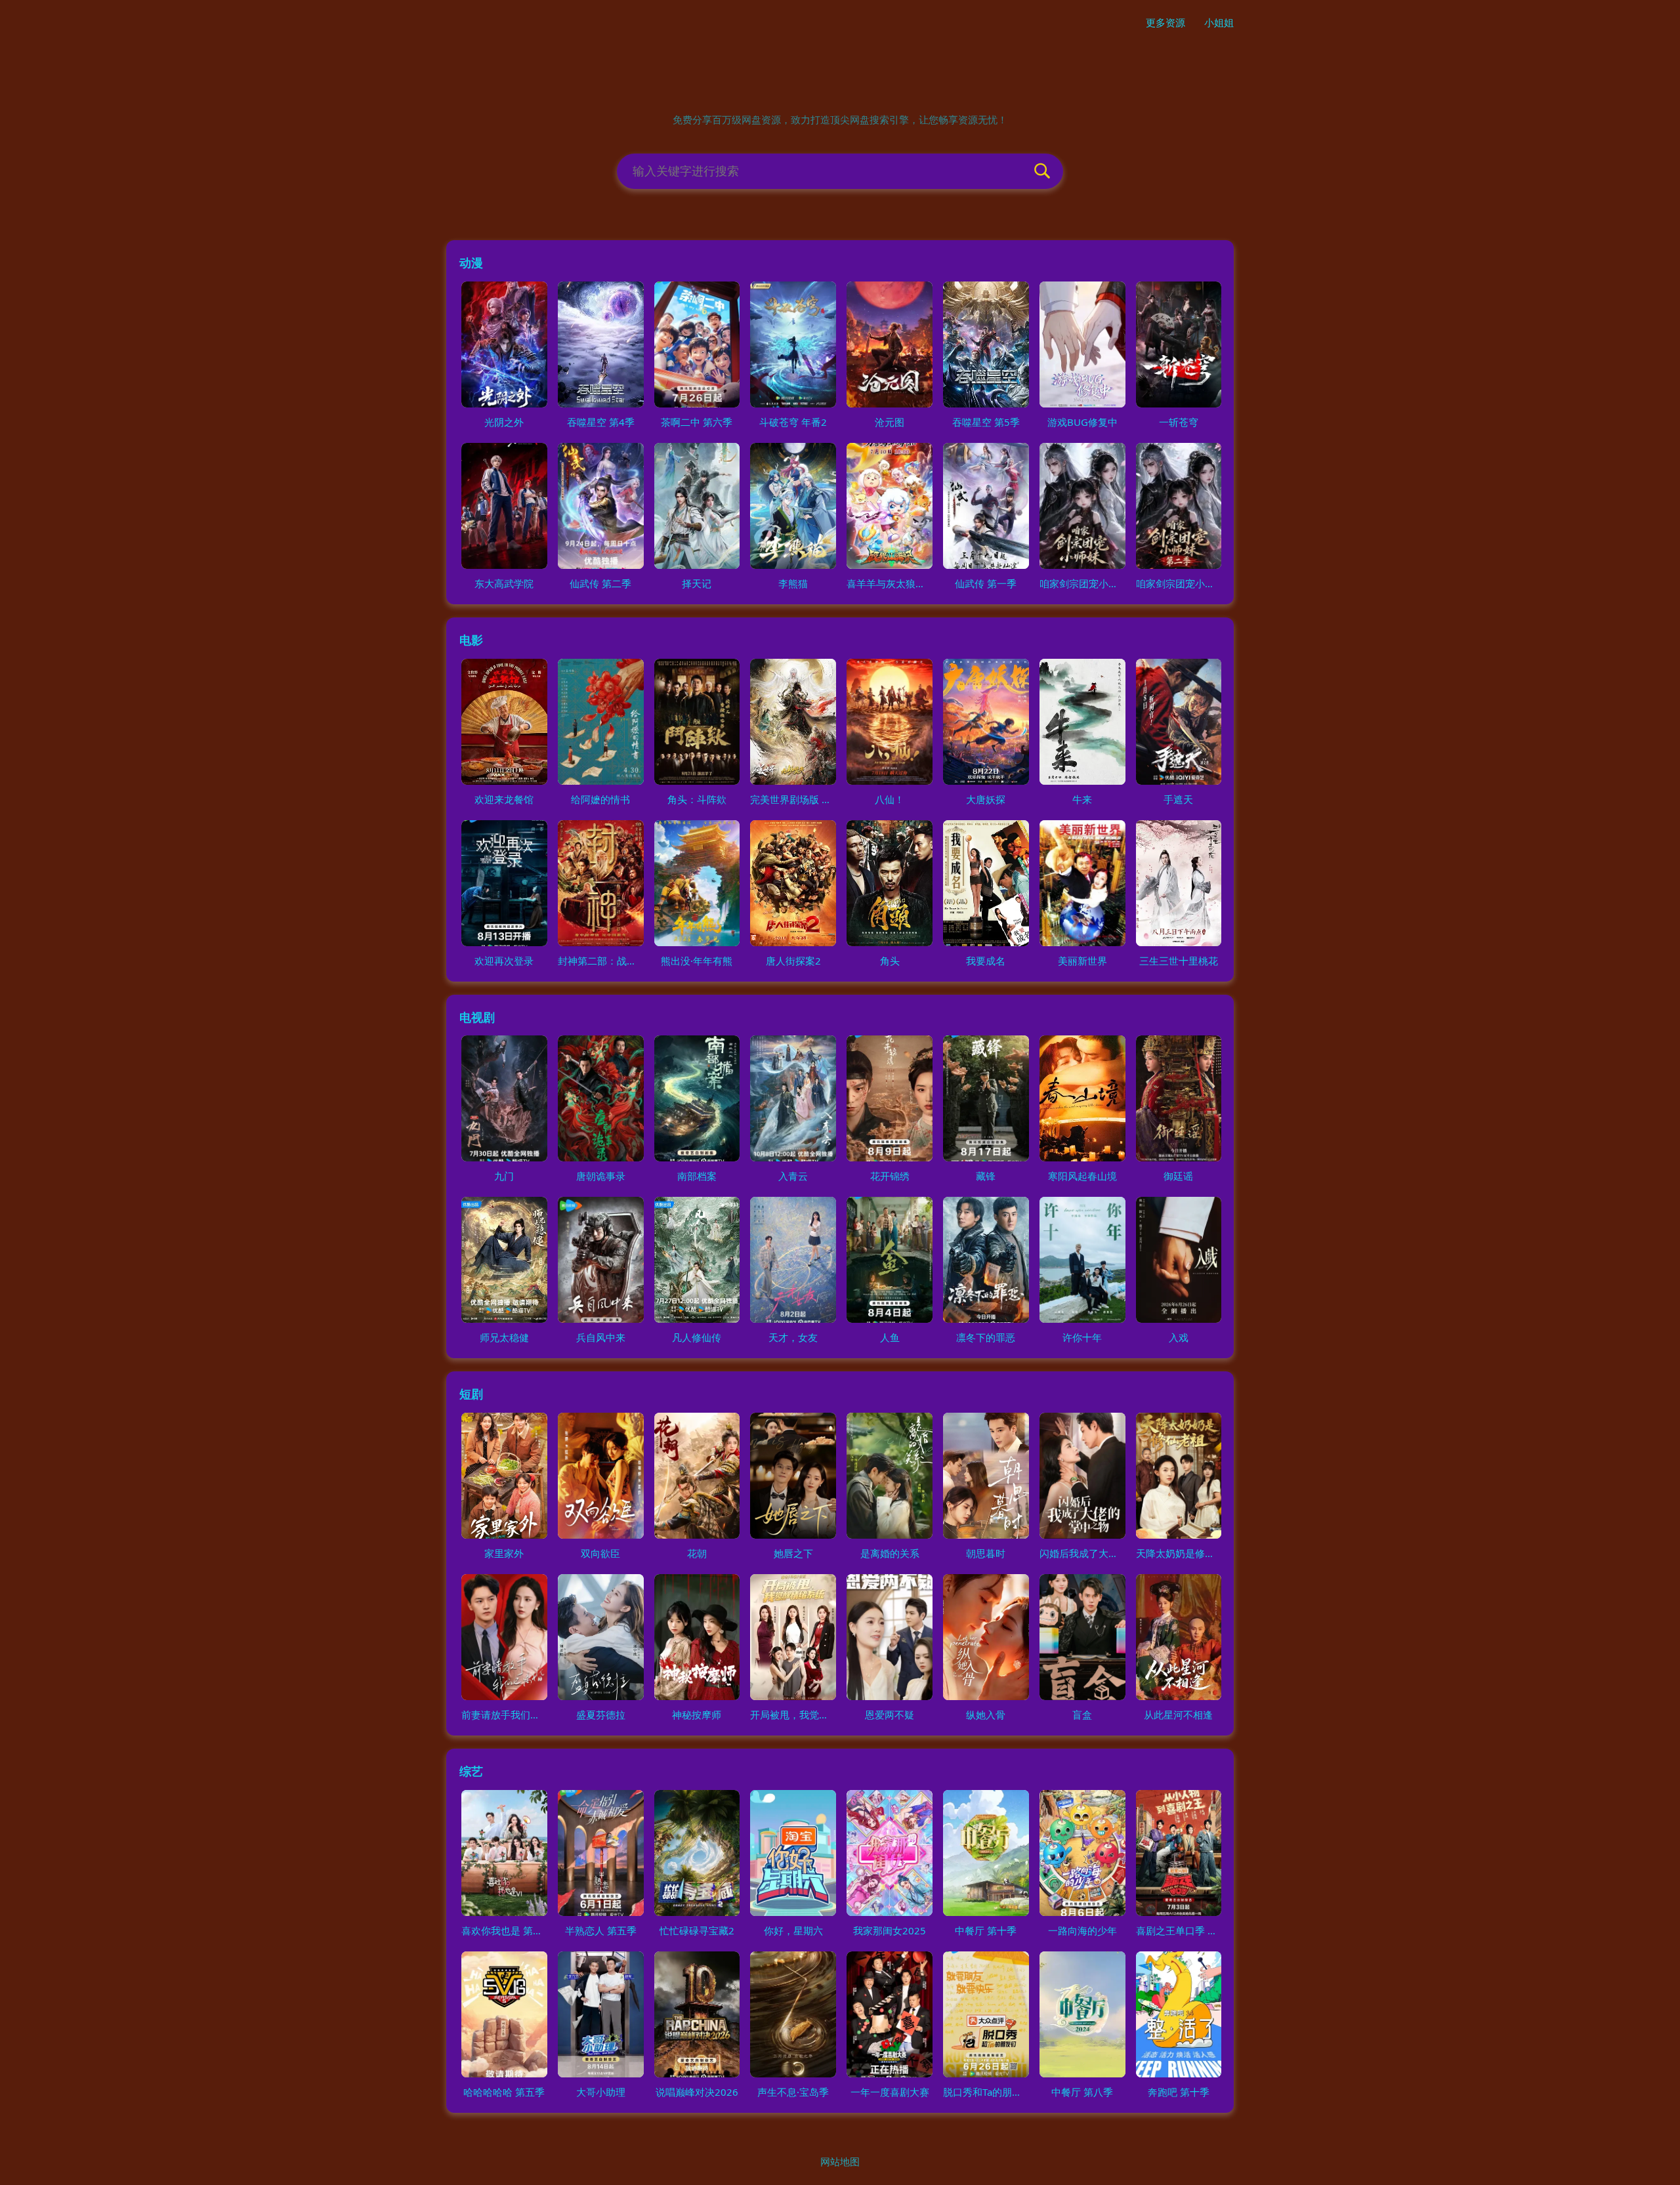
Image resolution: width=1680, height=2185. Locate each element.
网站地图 (840, 2161)
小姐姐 (1219, 22)
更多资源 (1165, 22)
